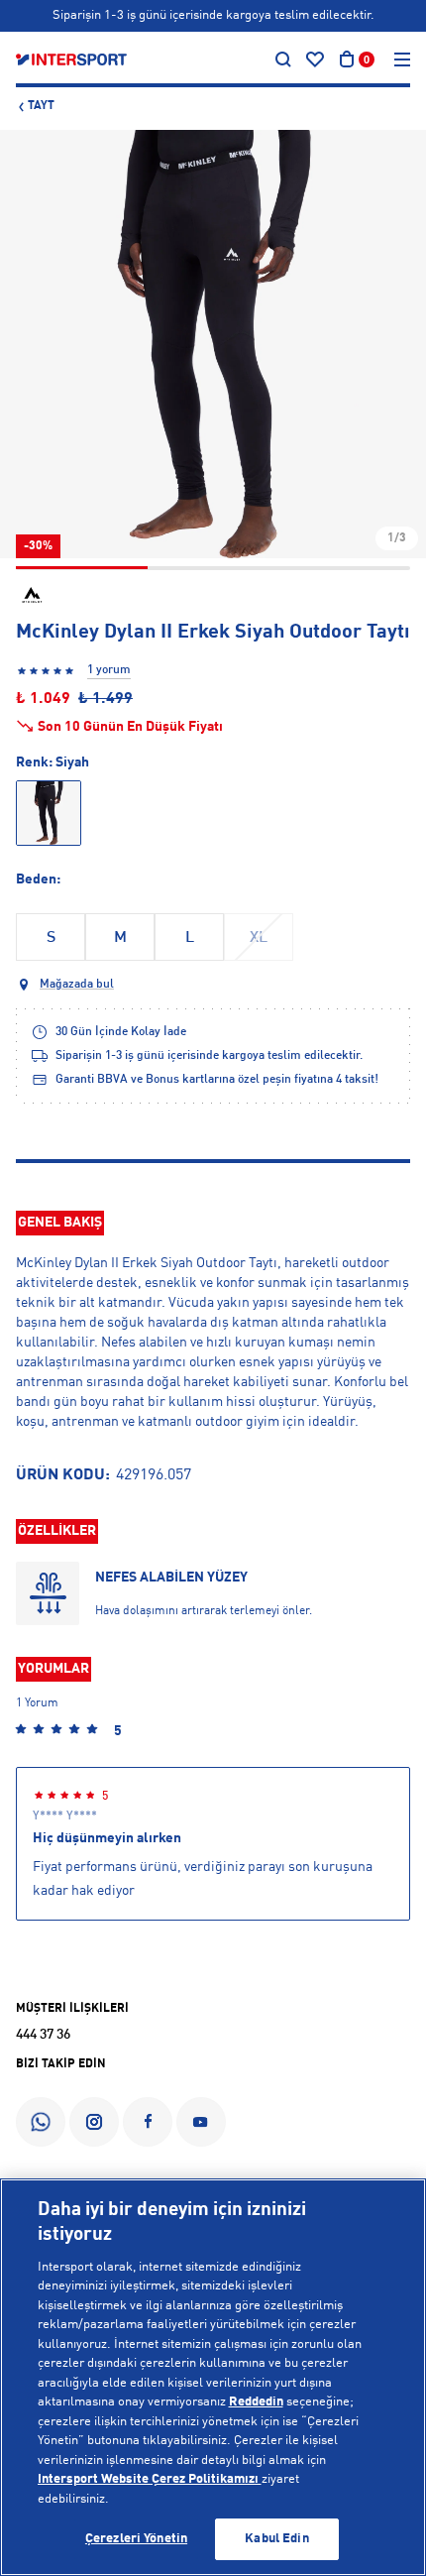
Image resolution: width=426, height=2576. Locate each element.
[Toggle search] (283, 59)
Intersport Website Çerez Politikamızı (150, 2479)
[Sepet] (347, 59)
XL (259, 938)
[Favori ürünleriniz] (315, 59)
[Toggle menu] (402, 59)
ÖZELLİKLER (57, 1531)
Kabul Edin (276, 2539)
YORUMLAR (53, 1669)
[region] (213, 2377)
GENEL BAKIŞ (60, 1223)
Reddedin (256, 2402)
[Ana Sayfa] (71, 59)
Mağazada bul (77, 985)
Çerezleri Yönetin (136, 2539)
